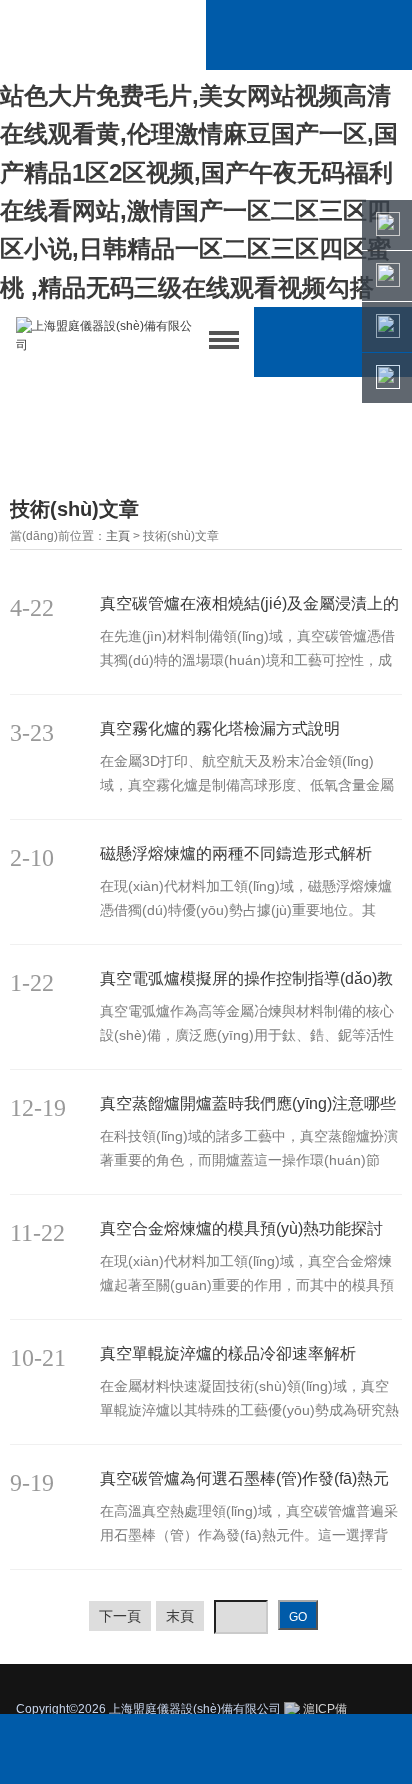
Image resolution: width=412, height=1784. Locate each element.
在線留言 (332, 1749)
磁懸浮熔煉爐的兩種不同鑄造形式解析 (236, 853)
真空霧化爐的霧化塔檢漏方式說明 (220, 728)
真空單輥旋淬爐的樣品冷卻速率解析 (228, 1353)
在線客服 (206, 1749)
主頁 (118, 536)
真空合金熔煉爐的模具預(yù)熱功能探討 (241, 1228)
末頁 (180, 1616)
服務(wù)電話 (79, 1749)
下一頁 (120, 1616)
